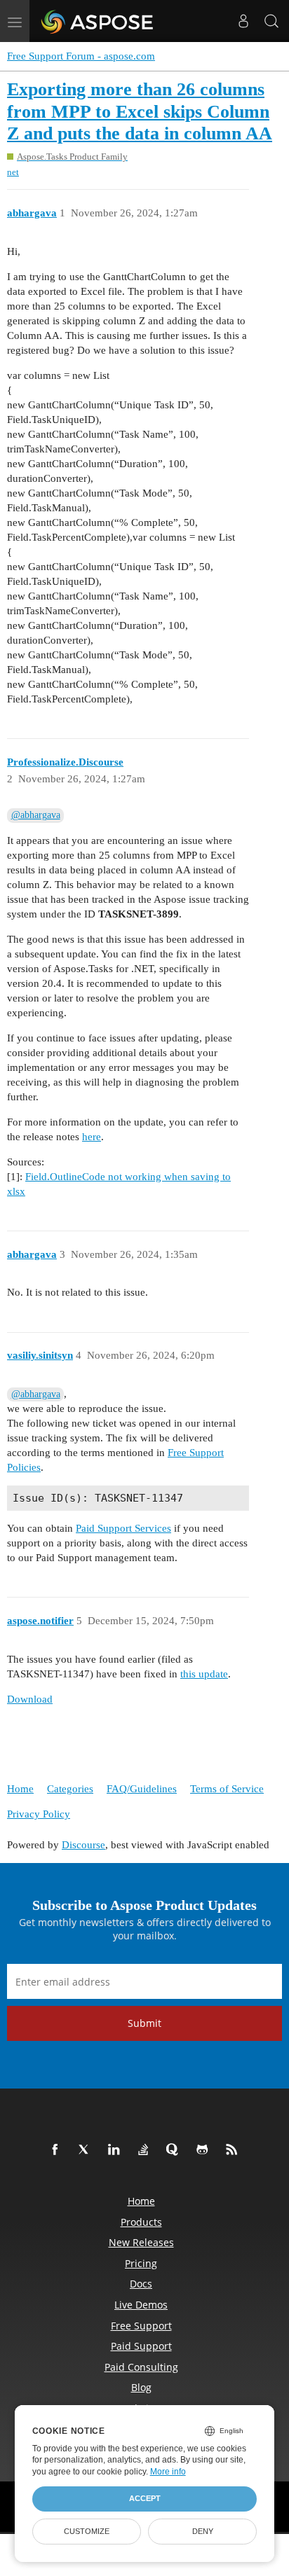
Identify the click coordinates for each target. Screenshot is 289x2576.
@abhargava (36, 815)
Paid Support (141, 2346)
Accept (145, 2498)
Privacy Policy (39, 1814)
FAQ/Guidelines (142, 1789)
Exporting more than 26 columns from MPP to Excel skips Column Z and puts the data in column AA (140, 111)
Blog (141, 2387)
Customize (87, 2531)
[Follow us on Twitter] (87, 2150)
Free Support (141, 2326)
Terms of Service (227, 1789)
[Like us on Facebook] (58, 2150)
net (13, 172)
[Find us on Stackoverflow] (146, 2150)
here (92, 1137)
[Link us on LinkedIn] (116, 2150)
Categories (70, 1789)
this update (204, 1674)
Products (141, 2222)
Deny (203, 2531)
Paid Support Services (123, 1528)
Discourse (83, 1845)
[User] (243, 21)
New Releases (141, 2242)
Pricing (141, 2263)
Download (30, 1699)
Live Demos (141, 2305)
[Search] (271, 21)
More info (168, 2472)
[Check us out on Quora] (175, 2150)
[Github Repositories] (205, 2150)
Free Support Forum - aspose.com (81, 56)
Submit (144, 2023)
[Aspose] (98, 21)
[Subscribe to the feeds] (234, 2150)
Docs (141, 2284)
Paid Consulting (141, 2367)
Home (20, 1789)
